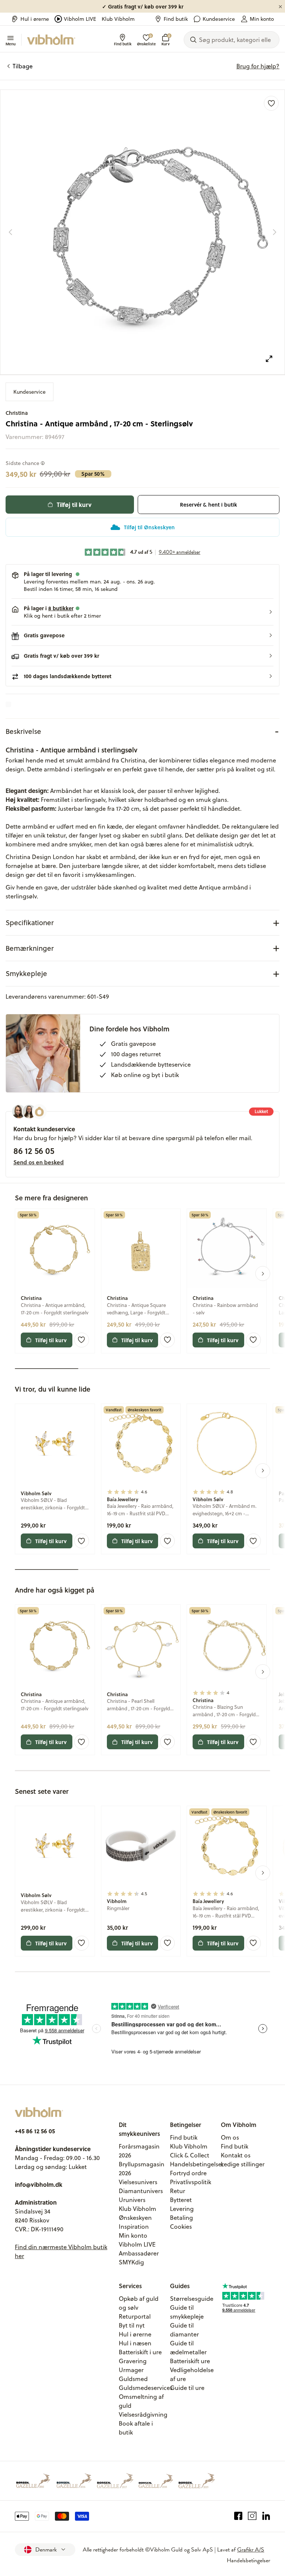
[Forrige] (10, 232)
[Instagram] (252, 2516)
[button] (142, 612)
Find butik (176, 19)
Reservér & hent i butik (209, 505)
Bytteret (181, 2200)
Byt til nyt (132, 2325)
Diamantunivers (141, 2191)
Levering (182, 2209)
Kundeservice (219, 19)
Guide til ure (187, 2388)
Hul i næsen (135, 2343)
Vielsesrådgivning (143, 2414)
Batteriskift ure (190, 2361)
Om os (230, 2137)
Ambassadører (139, 2253)
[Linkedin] (266, 2516)
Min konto (262, 19)
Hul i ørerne (35, 19)
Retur (178, 2191)
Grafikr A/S (251, 2550)
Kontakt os (236, 2155)
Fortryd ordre (188, 2173)
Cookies (181, 2227)
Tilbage (23, 66)
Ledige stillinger (243, 2164)
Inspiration (134, 2227)
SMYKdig (131, 2262)
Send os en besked (39, 1162)
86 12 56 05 (34, 1151)
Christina (17, 413)
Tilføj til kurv (74, 505)
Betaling (181, 2218)
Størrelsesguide (192, 2299)
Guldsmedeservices (146, 2388)
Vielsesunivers (138, 2182)
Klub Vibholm (118, 19)
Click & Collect (190, 2155)
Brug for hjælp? (258, 66)
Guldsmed (133, 2379)
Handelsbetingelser (197, 2164)
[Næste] (275, 232)
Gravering (133, 2361)
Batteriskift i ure (140, 2352)
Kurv (166, 40)
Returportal (135, 2316)
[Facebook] (238, 2516)
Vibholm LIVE (80, 19)
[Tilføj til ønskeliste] (271, 103)
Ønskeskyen (135, 2218)
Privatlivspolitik (191, 2182)
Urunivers (132, 2200)
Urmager (131, 2370)
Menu (11, 43)
